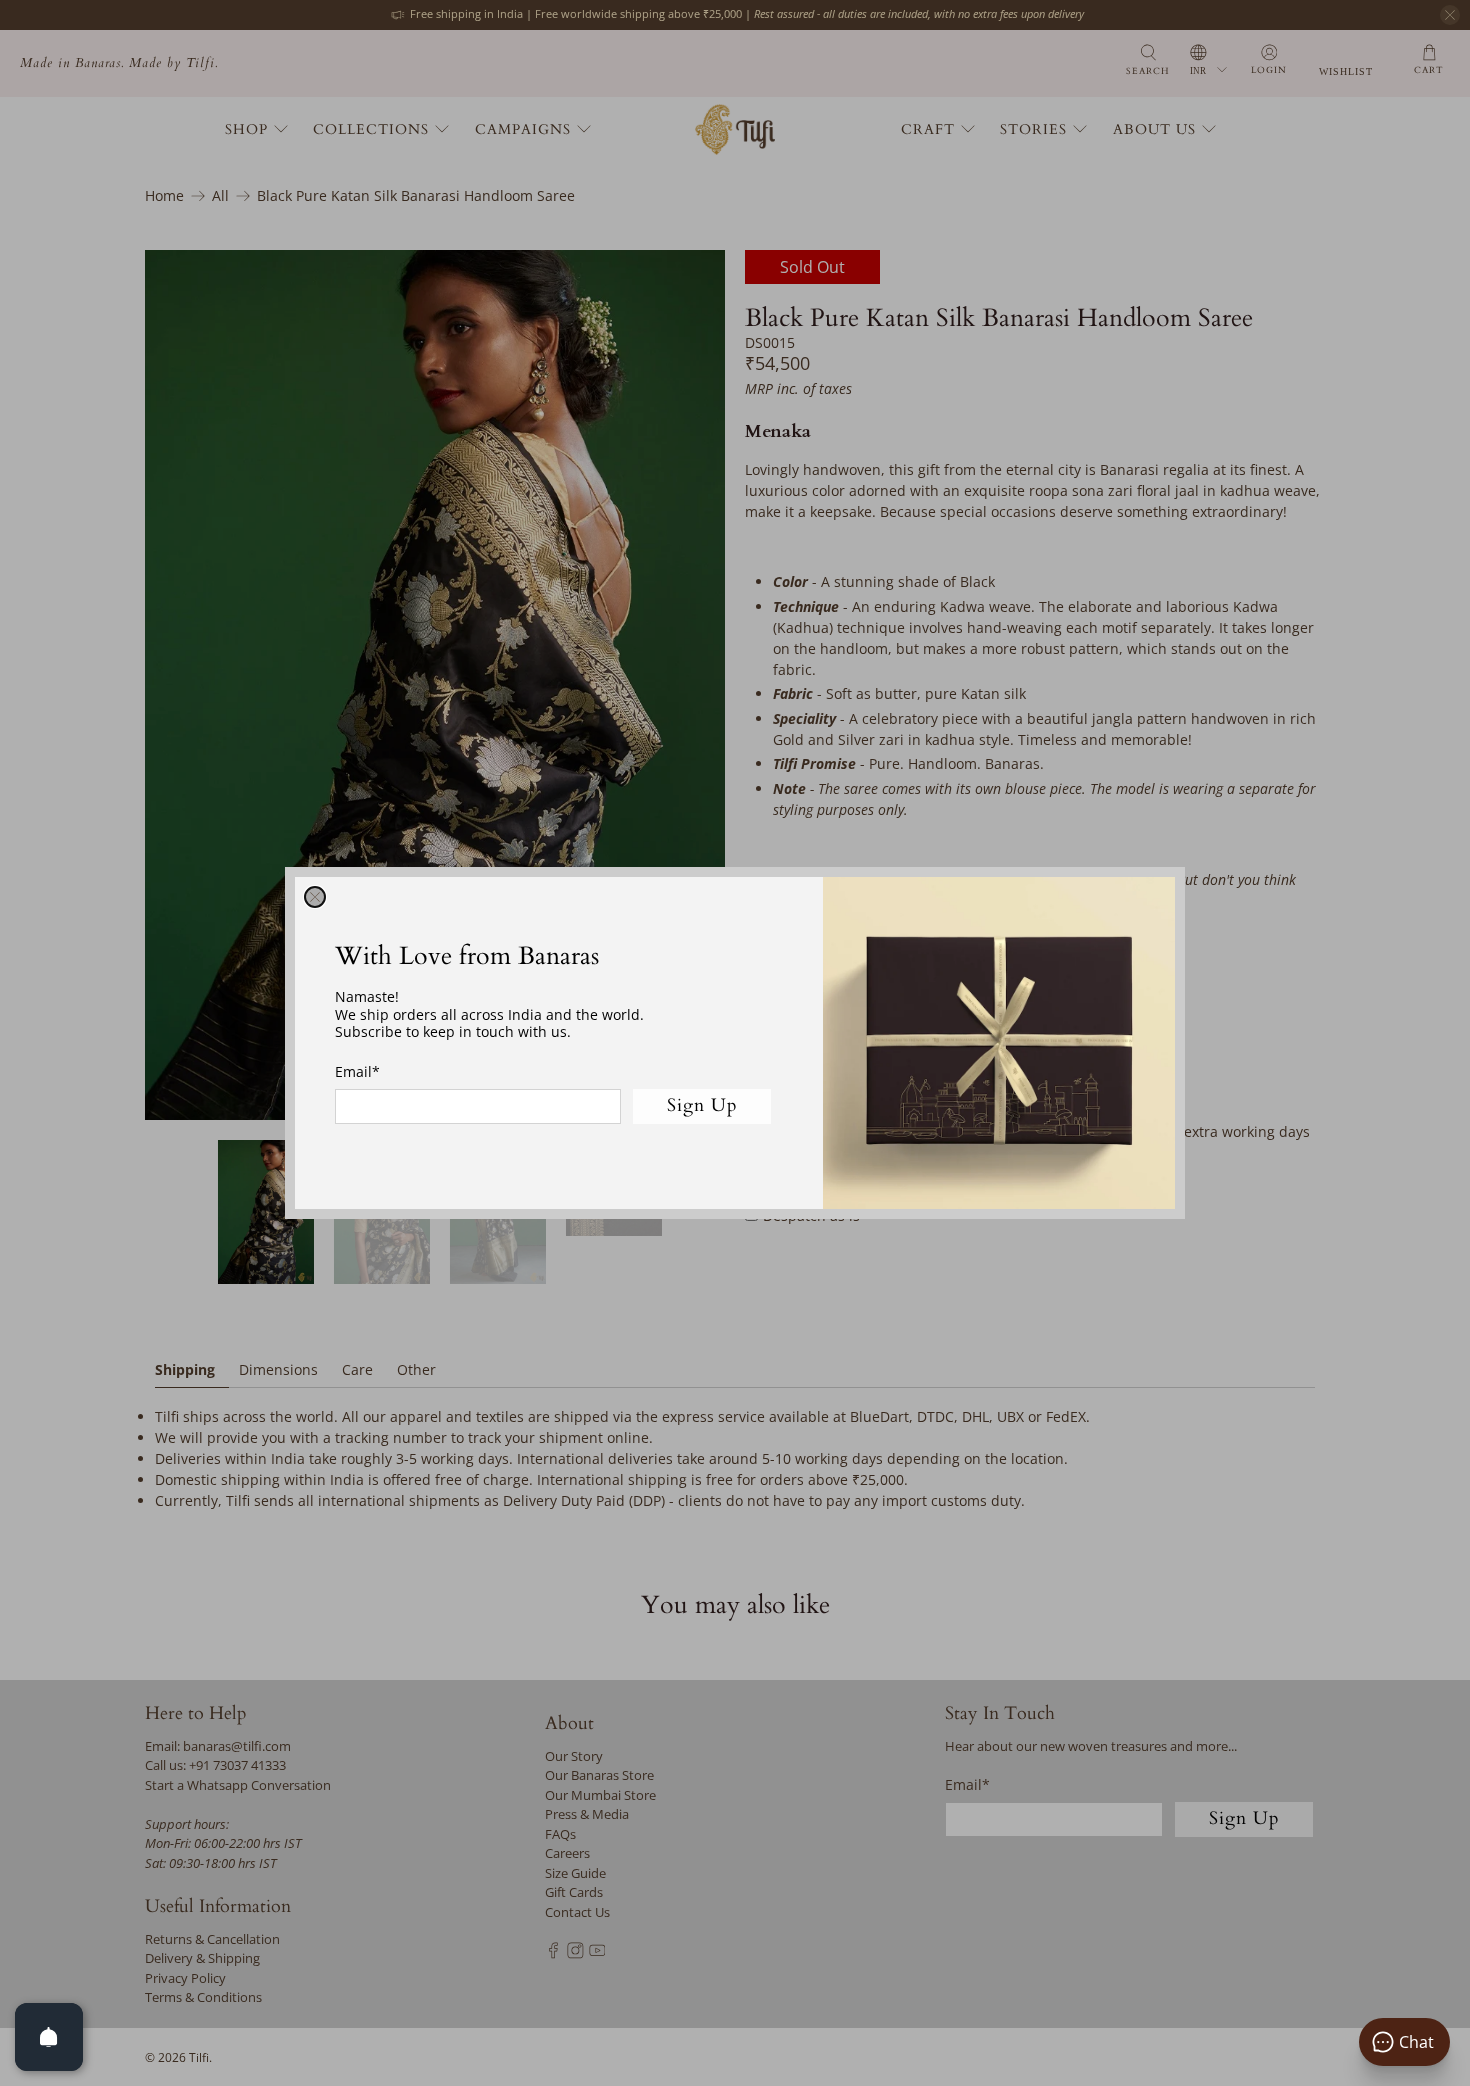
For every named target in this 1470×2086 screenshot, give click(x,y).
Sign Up (702, 1105)
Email (357, 1071)
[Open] (49, 2037)
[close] (315, 897)
